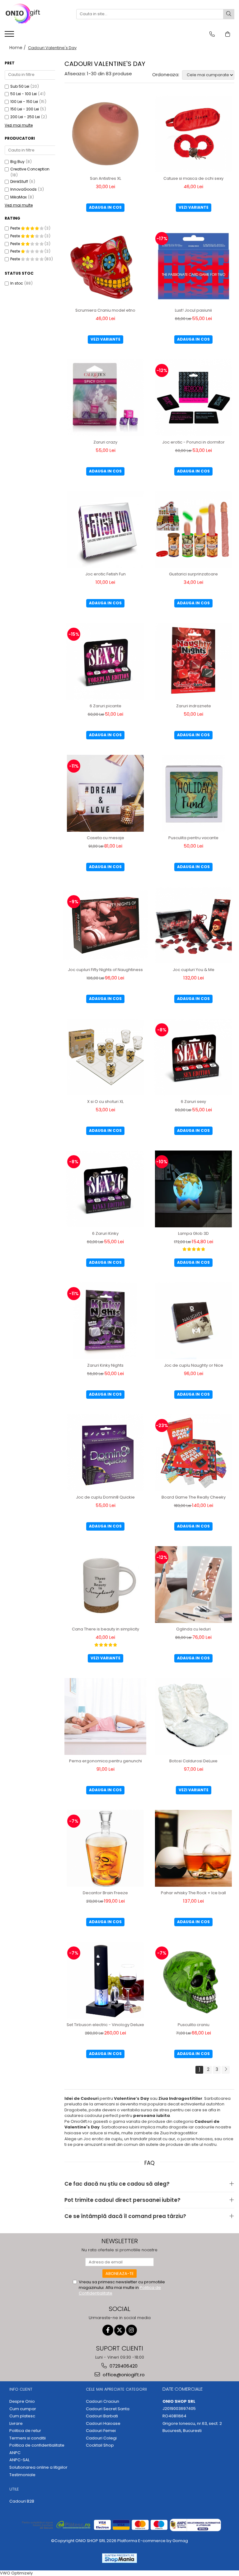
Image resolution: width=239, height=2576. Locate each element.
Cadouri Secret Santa (108, 2409)
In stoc (17, 283)
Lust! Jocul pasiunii (193, 310)
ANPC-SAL (19, 2460)
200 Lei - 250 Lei (25, 117)
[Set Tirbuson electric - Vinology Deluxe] (105, 1980)
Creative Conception (30, 169)
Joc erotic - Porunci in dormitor (193, 442)
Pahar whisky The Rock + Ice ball (193, 1893)
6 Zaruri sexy (193, 1102)
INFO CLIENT (21, 2389)
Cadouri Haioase (103, 2424)
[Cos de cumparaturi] (228, 34)
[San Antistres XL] (105, 134)
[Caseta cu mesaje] (105, 793)
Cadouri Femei (101, 2431)
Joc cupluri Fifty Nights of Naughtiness (105, 970)
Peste (16, 228)
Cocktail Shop (100, 2445)
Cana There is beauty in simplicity (105, 1629)
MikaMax (19, 197)
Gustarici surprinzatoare (193, 574)
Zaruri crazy (105, 442)
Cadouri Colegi (101, 2438)
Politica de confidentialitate (37, 2445)
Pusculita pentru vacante (193, 838)
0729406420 (123, 2366)
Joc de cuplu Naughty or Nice (194, 1365)
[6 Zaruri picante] (105, 661)
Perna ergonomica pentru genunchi (105, 1761)
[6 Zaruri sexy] (193, 1057)
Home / (18, 48)
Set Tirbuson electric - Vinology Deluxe (105, 2025)
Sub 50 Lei (20, 86)
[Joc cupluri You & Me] (193, 925)
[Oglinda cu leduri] (193, 1585)
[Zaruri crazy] (105, 398)
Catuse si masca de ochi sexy (193, 178)
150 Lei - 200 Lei (25, 109)
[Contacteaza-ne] (212, 34)
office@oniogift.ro (123, 2375)
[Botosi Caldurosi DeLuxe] (193, 1716)
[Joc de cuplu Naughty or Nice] (193, 1321)
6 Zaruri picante (105, 706)
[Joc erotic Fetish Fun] (105, 530)
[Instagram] (131, 2330)
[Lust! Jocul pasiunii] (193, 266)
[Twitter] (120, 2330)
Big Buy (17, 162)
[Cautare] (229, 14)
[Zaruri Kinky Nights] (105, 1321)
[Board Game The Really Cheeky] (193, 1453)
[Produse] (10, 36)
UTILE (14, 2489)
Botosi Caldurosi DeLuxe (193, 1761)
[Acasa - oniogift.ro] (36, 14)
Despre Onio (22, 2402)
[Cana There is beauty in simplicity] (105, 1585)
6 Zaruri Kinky (105, 1233)
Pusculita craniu (194, 2025)
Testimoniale (22, 2475)
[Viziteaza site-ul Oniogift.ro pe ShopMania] (119, 2558)
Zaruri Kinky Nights (105, 1365)
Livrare (16, 2424)
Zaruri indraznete (194, 706)
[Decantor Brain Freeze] (105, 1848)
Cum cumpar (23, 2409)
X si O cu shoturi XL (105, 1102)
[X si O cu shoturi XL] (105, 1057)
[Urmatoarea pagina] (226, 2070)
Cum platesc (22, 2416)
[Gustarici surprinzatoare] (193, 530)
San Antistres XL (105, 178)
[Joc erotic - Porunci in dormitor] (193, 398)
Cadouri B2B (22, 2501)
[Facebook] (108, 2330)
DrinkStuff (19, 181)
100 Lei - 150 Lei (24, 102)
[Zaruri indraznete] (193, 661)
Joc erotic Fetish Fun (105, 574)
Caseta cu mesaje (105, 838)
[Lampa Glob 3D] (193, 1189)
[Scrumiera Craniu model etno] (105, 266)
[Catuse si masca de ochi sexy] (193, 134)
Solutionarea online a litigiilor (38, 2467)
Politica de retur (25, 2431)
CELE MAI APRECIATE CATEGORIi (116, 2389)
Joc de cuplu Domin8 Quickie (105, 1497)
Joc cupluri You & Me (194, 970)
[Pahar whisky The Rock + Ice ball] (193, 1848)
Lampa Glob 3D (193, 1233)
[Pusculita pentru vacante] (193, 793)
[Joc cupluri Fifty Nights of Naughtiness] (105, 925)
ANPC (15, 2453)
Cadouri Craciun (103, 2402)
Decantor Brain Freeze (105, 1893)
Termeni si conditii (28, 2438)
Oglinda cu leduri (193, 1629)
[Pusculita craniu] (193, 1980)
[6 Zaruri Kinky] (105, 1189)
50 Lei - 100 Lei (23, 94)
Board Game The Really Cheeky (194, 1497)
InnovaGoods (23, 189)
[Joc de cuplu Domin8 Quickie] (105, 1453)
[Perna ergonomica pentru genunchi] (105, 1716)
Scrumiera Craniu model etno (105, 310)
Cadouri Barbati (102, 2416)
